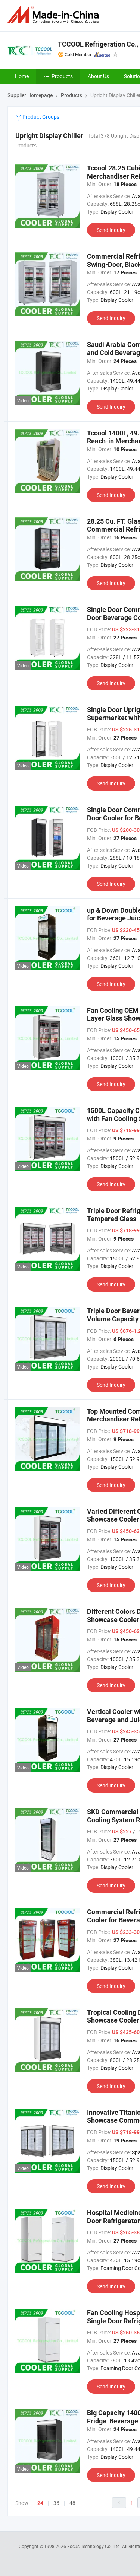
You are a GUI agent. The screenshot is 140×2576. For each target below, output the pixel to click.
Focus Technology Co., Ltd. (95, 2546)
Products (62, 76)
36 (56, 2503)
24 (40, 2503)
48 (72, 2503)
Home (22, 76)
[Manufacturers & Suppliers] (55, 15)
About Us (98, 76)
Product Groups (40, 117)
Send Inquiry (111, 230)
